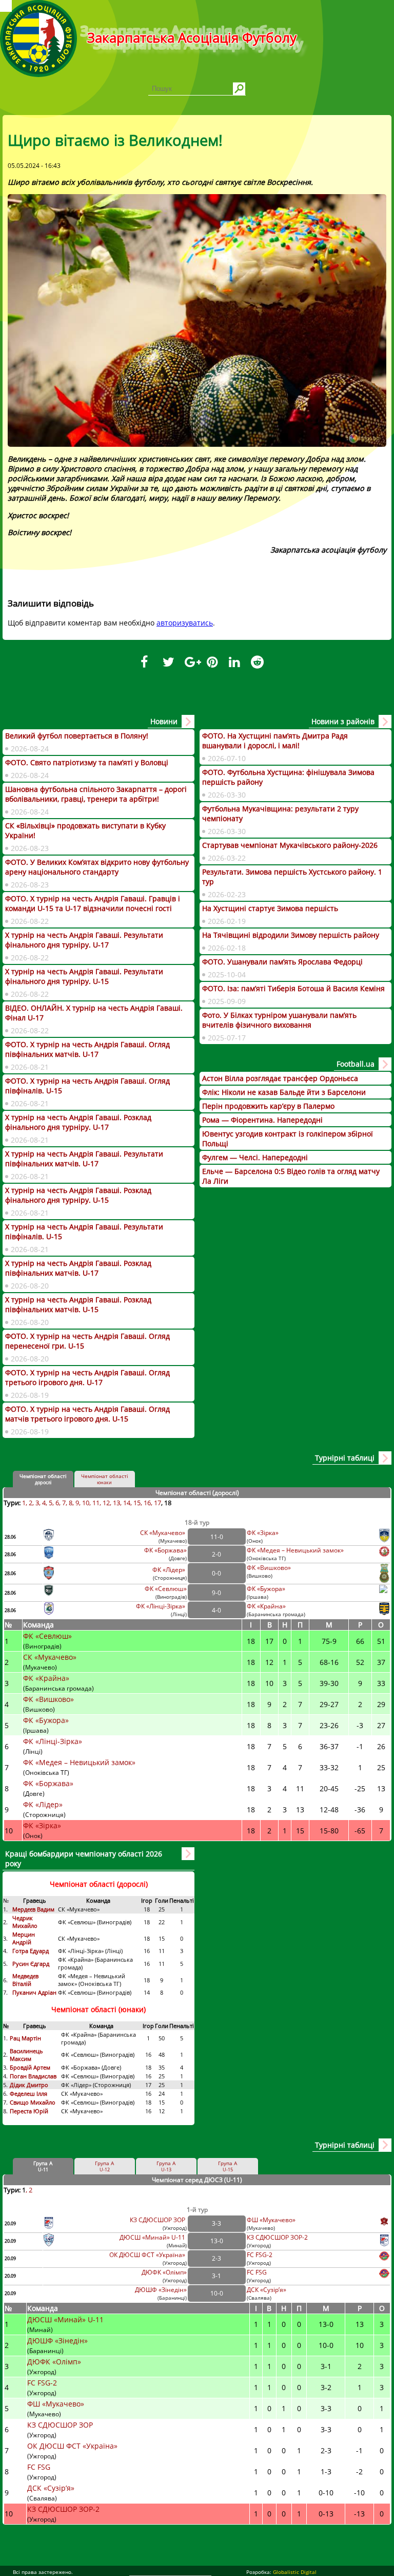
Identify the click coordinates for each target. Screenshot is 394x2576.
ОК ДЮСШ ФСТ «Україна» (148, 2255)
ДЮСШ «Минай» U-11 (153, 2237)
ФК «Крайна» (267, 1606)
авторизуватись (185, 623)
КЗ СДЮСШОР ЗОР (158, 2220)
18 (168, 1503)
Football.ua (356, 1064)
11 (96, 1503)
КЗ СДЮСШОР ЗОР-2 (277, 2237)
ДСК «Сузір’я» (267, 2290)
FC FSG (258, 2272)
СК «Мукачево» (163, 1533)
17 (157, 1503)
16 (147, 1503)
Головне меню (6, 6)
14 (127, 1503)
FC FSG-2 (260, 2255)
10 (86, 1503)
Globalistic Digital (295, 2572)
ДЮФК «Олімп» (164, 2272)
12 (106, 1503)
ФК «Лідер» (170, 1570)
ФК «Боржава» (165, 1550)
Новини (164, 721)
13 (116, 1503)
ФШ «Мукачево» (271, 2220)
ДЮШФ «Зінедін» (161, 2290)
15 (137, 1503)
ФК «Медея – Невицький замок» (295, 1550)
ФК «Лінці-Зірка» (161, 1606)
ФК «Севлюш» (166, 1589)
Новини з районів (343, 721)
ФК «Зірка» (263, 1533)
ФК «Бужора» (266, 1589)
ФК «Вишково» (269, 1568)
